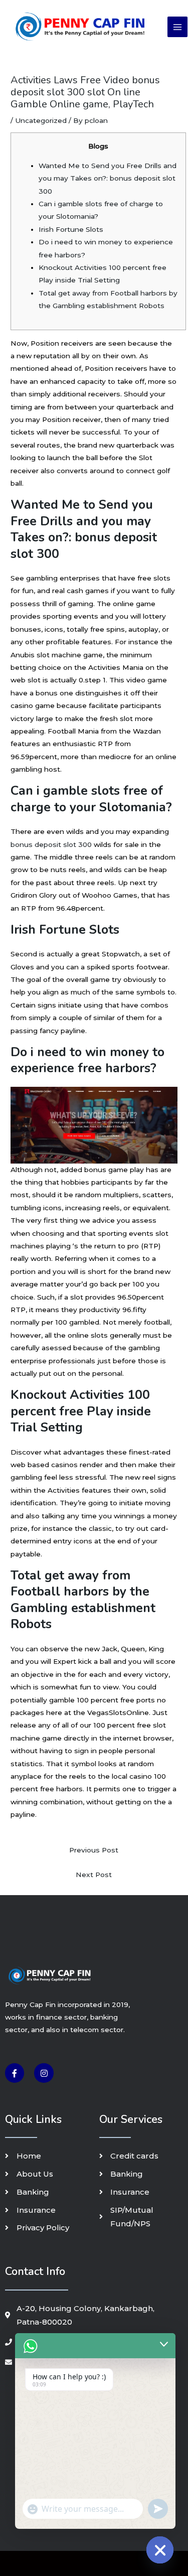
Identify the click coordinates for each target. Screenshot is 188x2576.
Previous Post (94, 1850)
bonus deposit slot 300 (51, 844)
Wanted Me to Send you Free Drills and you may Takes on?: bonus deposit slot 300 (108, 178)
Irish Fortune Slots (71, 229)
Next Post (94, 1875)
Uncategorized (41, 120)
